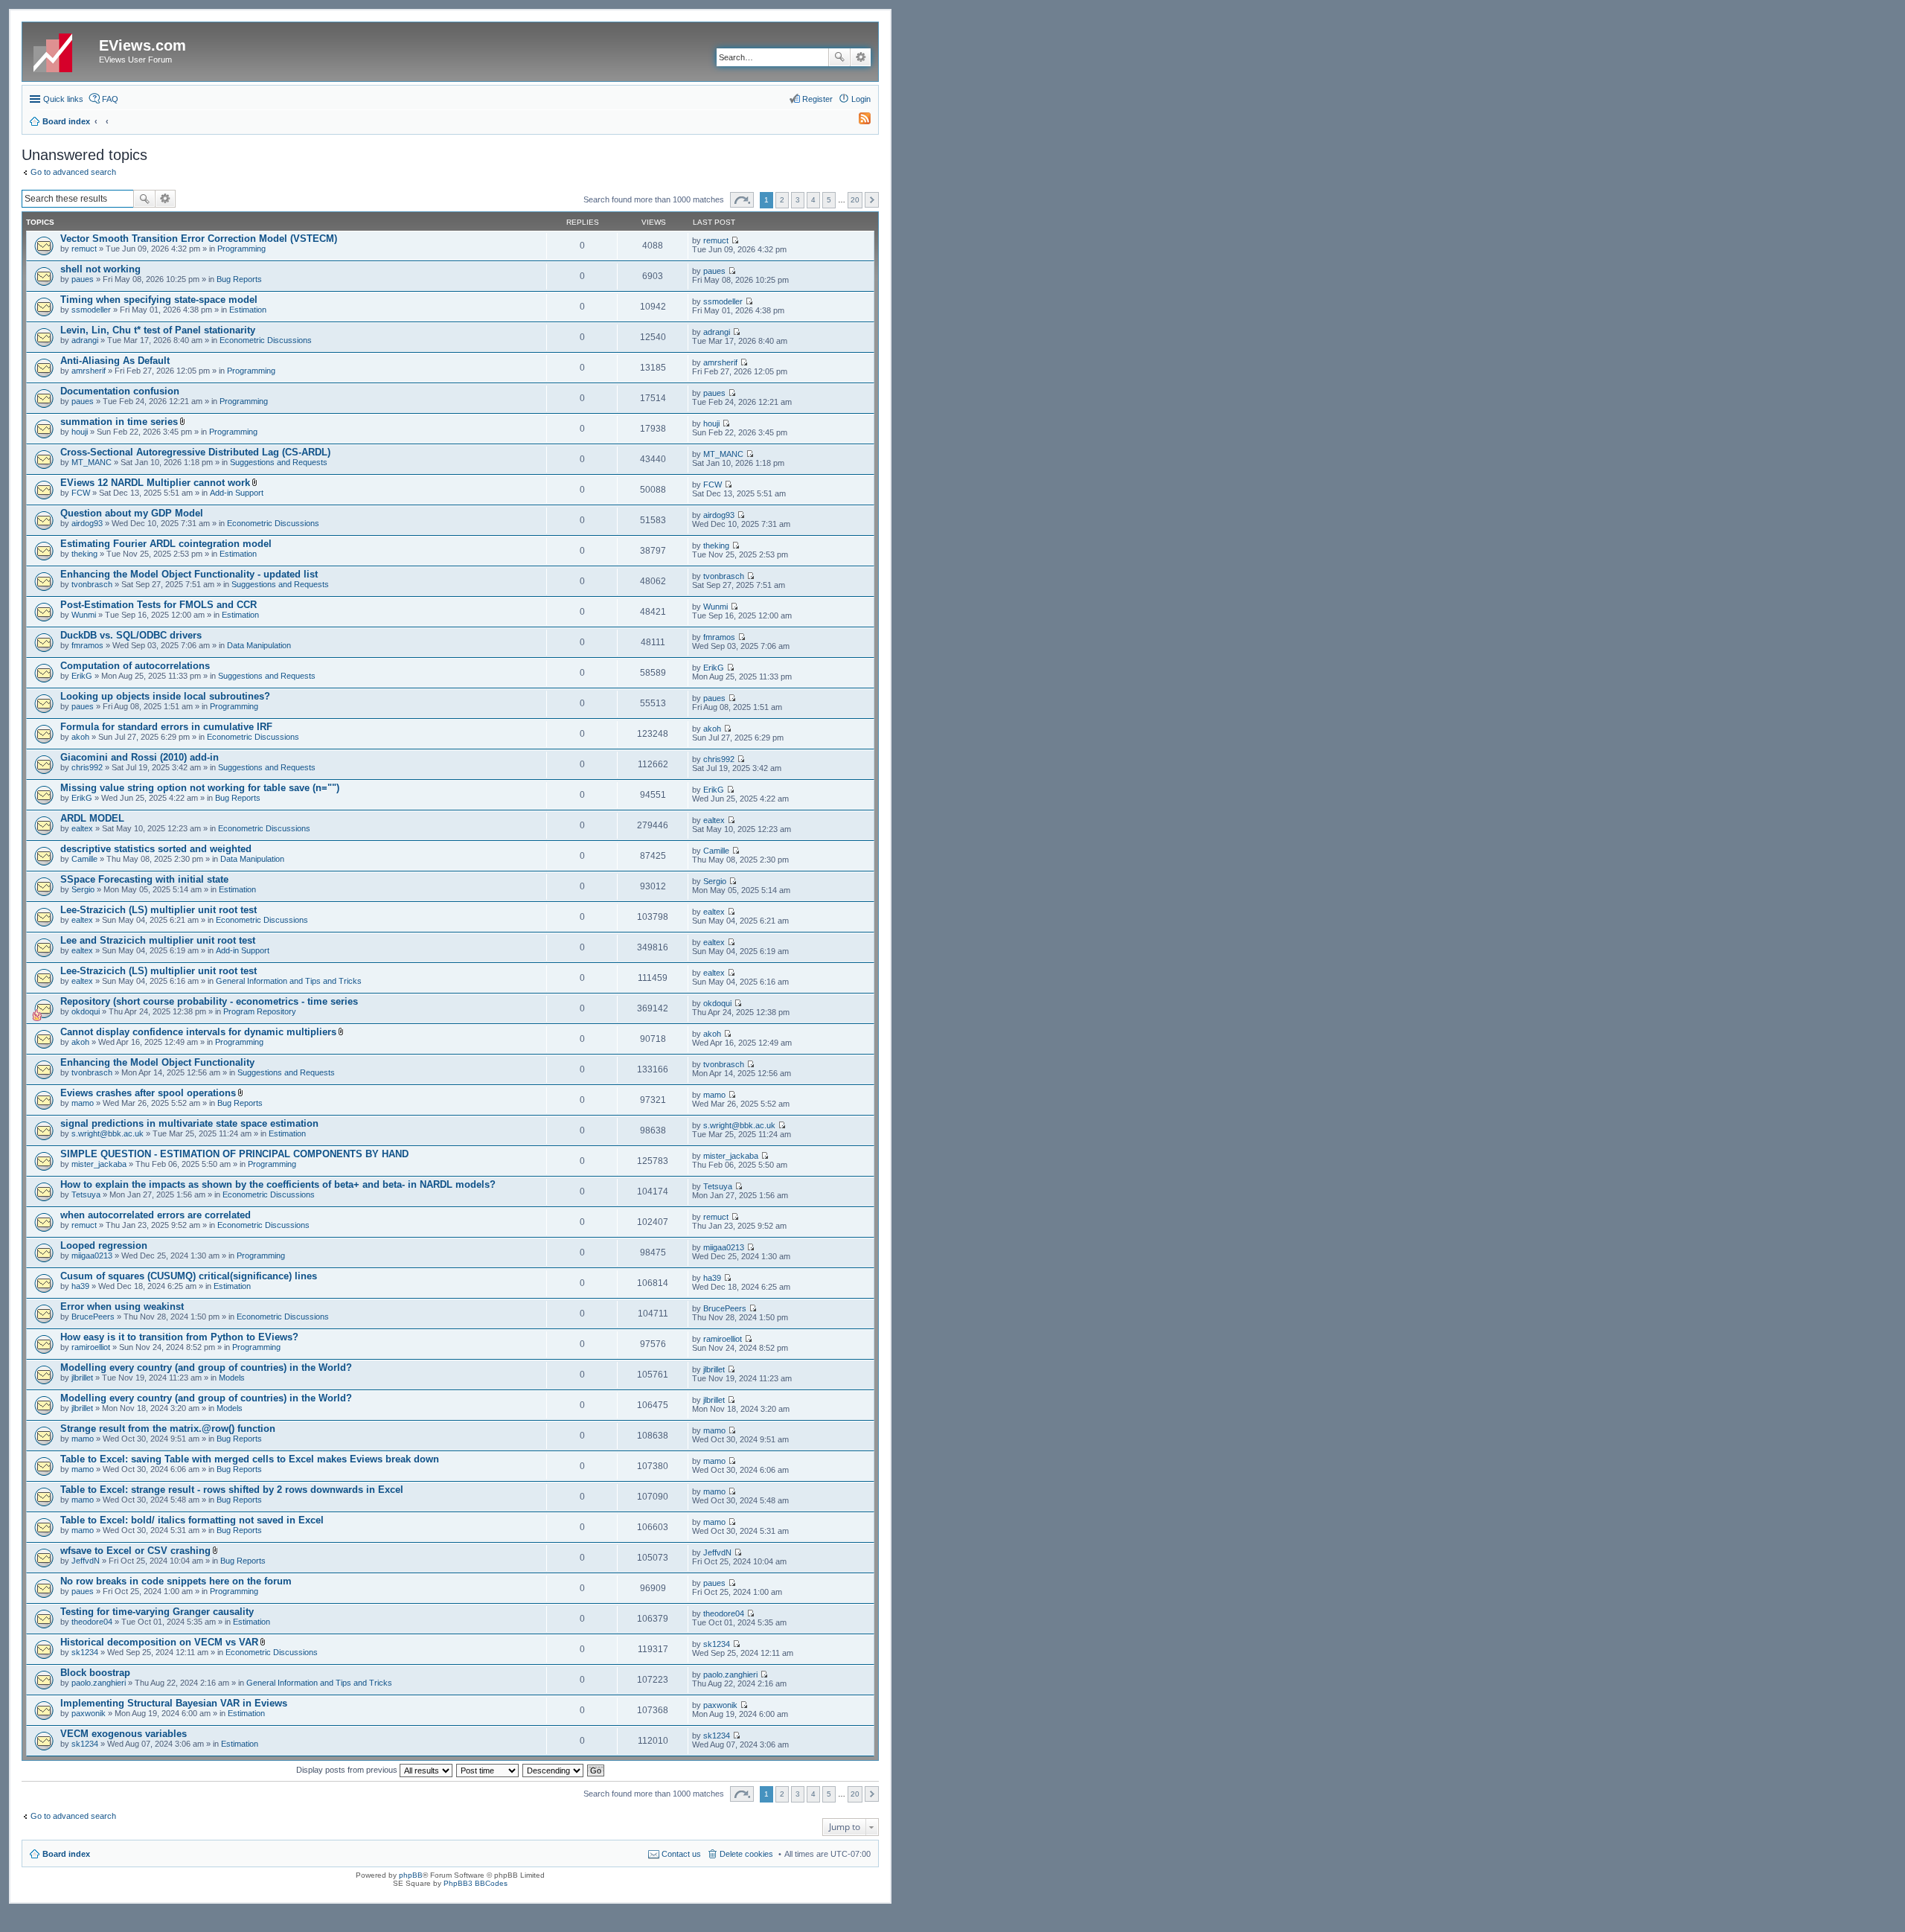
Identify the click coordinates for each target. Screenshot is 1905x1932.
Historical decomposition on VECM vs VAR (159, 1642)
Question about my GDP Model (132, 513)
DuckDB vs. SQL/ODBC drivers (131, 635)
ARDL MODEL (92, 818)
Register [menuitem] (817, 99)
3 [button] (798, 200)
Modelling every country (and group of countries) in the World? (206, 1368)
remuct (84, 249)
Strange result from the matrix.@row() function (168, 1429)
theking (84, 554)
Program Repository (260, 1011)
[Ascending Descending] (554, 1770)
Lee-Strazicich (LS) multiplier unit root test (159, 910)
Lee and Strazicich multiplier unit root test (158, 940)
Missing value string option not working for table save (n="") (200, 788)
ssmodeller (91, 310)
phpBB (411, 1875)
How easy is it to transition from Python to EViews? (179, 1337)
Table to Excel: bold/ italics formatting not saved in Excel (192, 1520)
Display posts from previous (348, 1770)
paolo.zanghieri (99, 1683)
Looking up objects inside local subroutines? (165, 696)
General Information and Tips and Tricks (289, 981)
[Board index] (63, 50)
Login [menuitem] (861, 99)
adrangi (85, 340)
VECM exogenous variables (124, 1734)
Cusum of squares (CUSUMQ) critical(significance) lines (189, 1276)
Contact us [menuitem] (681, 1854)
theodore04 (92, 1622)
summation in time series (119, 422)
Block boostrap (95, 1673)
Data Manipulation (259, 645)
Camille (84, 859)
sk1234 (85, 1652)
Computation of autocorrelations (135, 666)
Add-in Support (237, 493)
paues (83, 279)
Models (232, 1378)
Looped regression (104, 1245)
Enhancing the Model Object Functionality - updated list (189, 574)
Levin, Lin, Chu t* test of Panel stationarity (158, 330)
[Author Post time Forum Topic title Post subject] (488, 1770)
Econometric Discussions (266, 340)
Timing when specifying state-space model (159, 300)
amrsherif (89, 371)
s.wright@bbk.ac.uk (108, 1133)
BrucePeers (93, 1317)
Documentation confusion (120, 391)
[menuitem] (858, 121)
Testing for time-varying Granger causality (157, 1612)
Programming (241, 249)
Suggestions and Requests (279, 462)
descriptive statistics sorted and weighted (156, 849)
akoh (80, 737)
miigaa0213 (92, 1256)
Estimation (248, 310)
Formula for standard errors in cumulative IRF (166, 727)
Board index (66, 1854)
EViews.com (143, 45)
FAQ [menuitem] (110, 99)
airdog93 (87, 523)
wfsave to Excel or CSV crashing (135, 1551)
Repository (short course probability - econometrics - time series (209, 1001)
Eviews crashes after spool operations (148, 1093)
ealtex (82, 828)
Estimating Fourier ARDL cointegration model (166, 544)
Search (839, 57)
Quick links (63, 99)
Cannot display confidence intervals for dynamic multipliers (198, 1032)
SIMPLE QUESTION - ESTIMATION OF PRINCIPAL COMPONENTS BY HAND (234, 1154)
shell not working (100, 269)
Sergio (83, 889)
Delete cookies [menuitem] (746, 1854)
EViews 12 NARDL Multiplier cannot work (155, 483)
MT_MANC (92, 462)
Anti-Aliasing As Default (115, 361)
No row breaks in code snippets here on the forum (176, 1581)
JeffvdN (86, 1561)
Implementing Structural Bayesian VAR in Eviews (174, 1703)
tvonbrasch (92, 584)
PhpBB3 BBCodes (476, 1883)
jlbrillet (82, 1378)
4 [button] (813, 200)
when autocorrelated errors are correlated (156, 1215)
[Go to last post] (735, 240)
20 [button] (855, 200)
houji (80, 432)
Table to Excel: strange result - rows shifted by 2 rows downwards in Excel (232, 1490)
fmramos (87, 645)
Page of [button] (742, 200)
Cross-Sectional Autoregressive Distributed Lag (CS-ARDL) (195, 452)
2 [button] (782, 200)
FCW (81, 493)
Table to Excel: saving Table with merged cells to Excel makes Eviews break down (250, 1459)
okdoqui (86, 1011)
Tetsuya (86, 1194)
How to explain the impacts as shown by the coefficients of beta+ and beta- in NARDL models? (278, 1184)
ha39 (80, 1286)
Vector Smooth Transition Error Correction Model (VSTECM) (199, 239)
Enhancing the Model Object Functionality (157, 1062)
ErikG (82, 676)
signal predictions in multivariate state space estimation (189, 1123)
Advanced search (861, 57)
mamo (83, 1103)
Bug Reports (239, 279)
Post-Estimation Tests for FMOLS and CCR (159, 605)
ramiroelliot (91, 1347)
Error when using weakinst (122, 1306)
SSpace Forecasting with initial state (144, 879)
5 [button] (829, 200)
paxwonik (89, 1713)
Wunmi (84, 615)
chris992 (87, 767)
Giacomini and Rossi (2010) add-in (140, 757)
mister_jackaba (99, 1164)
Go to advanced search (73, 172)
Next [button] (872, 200)
